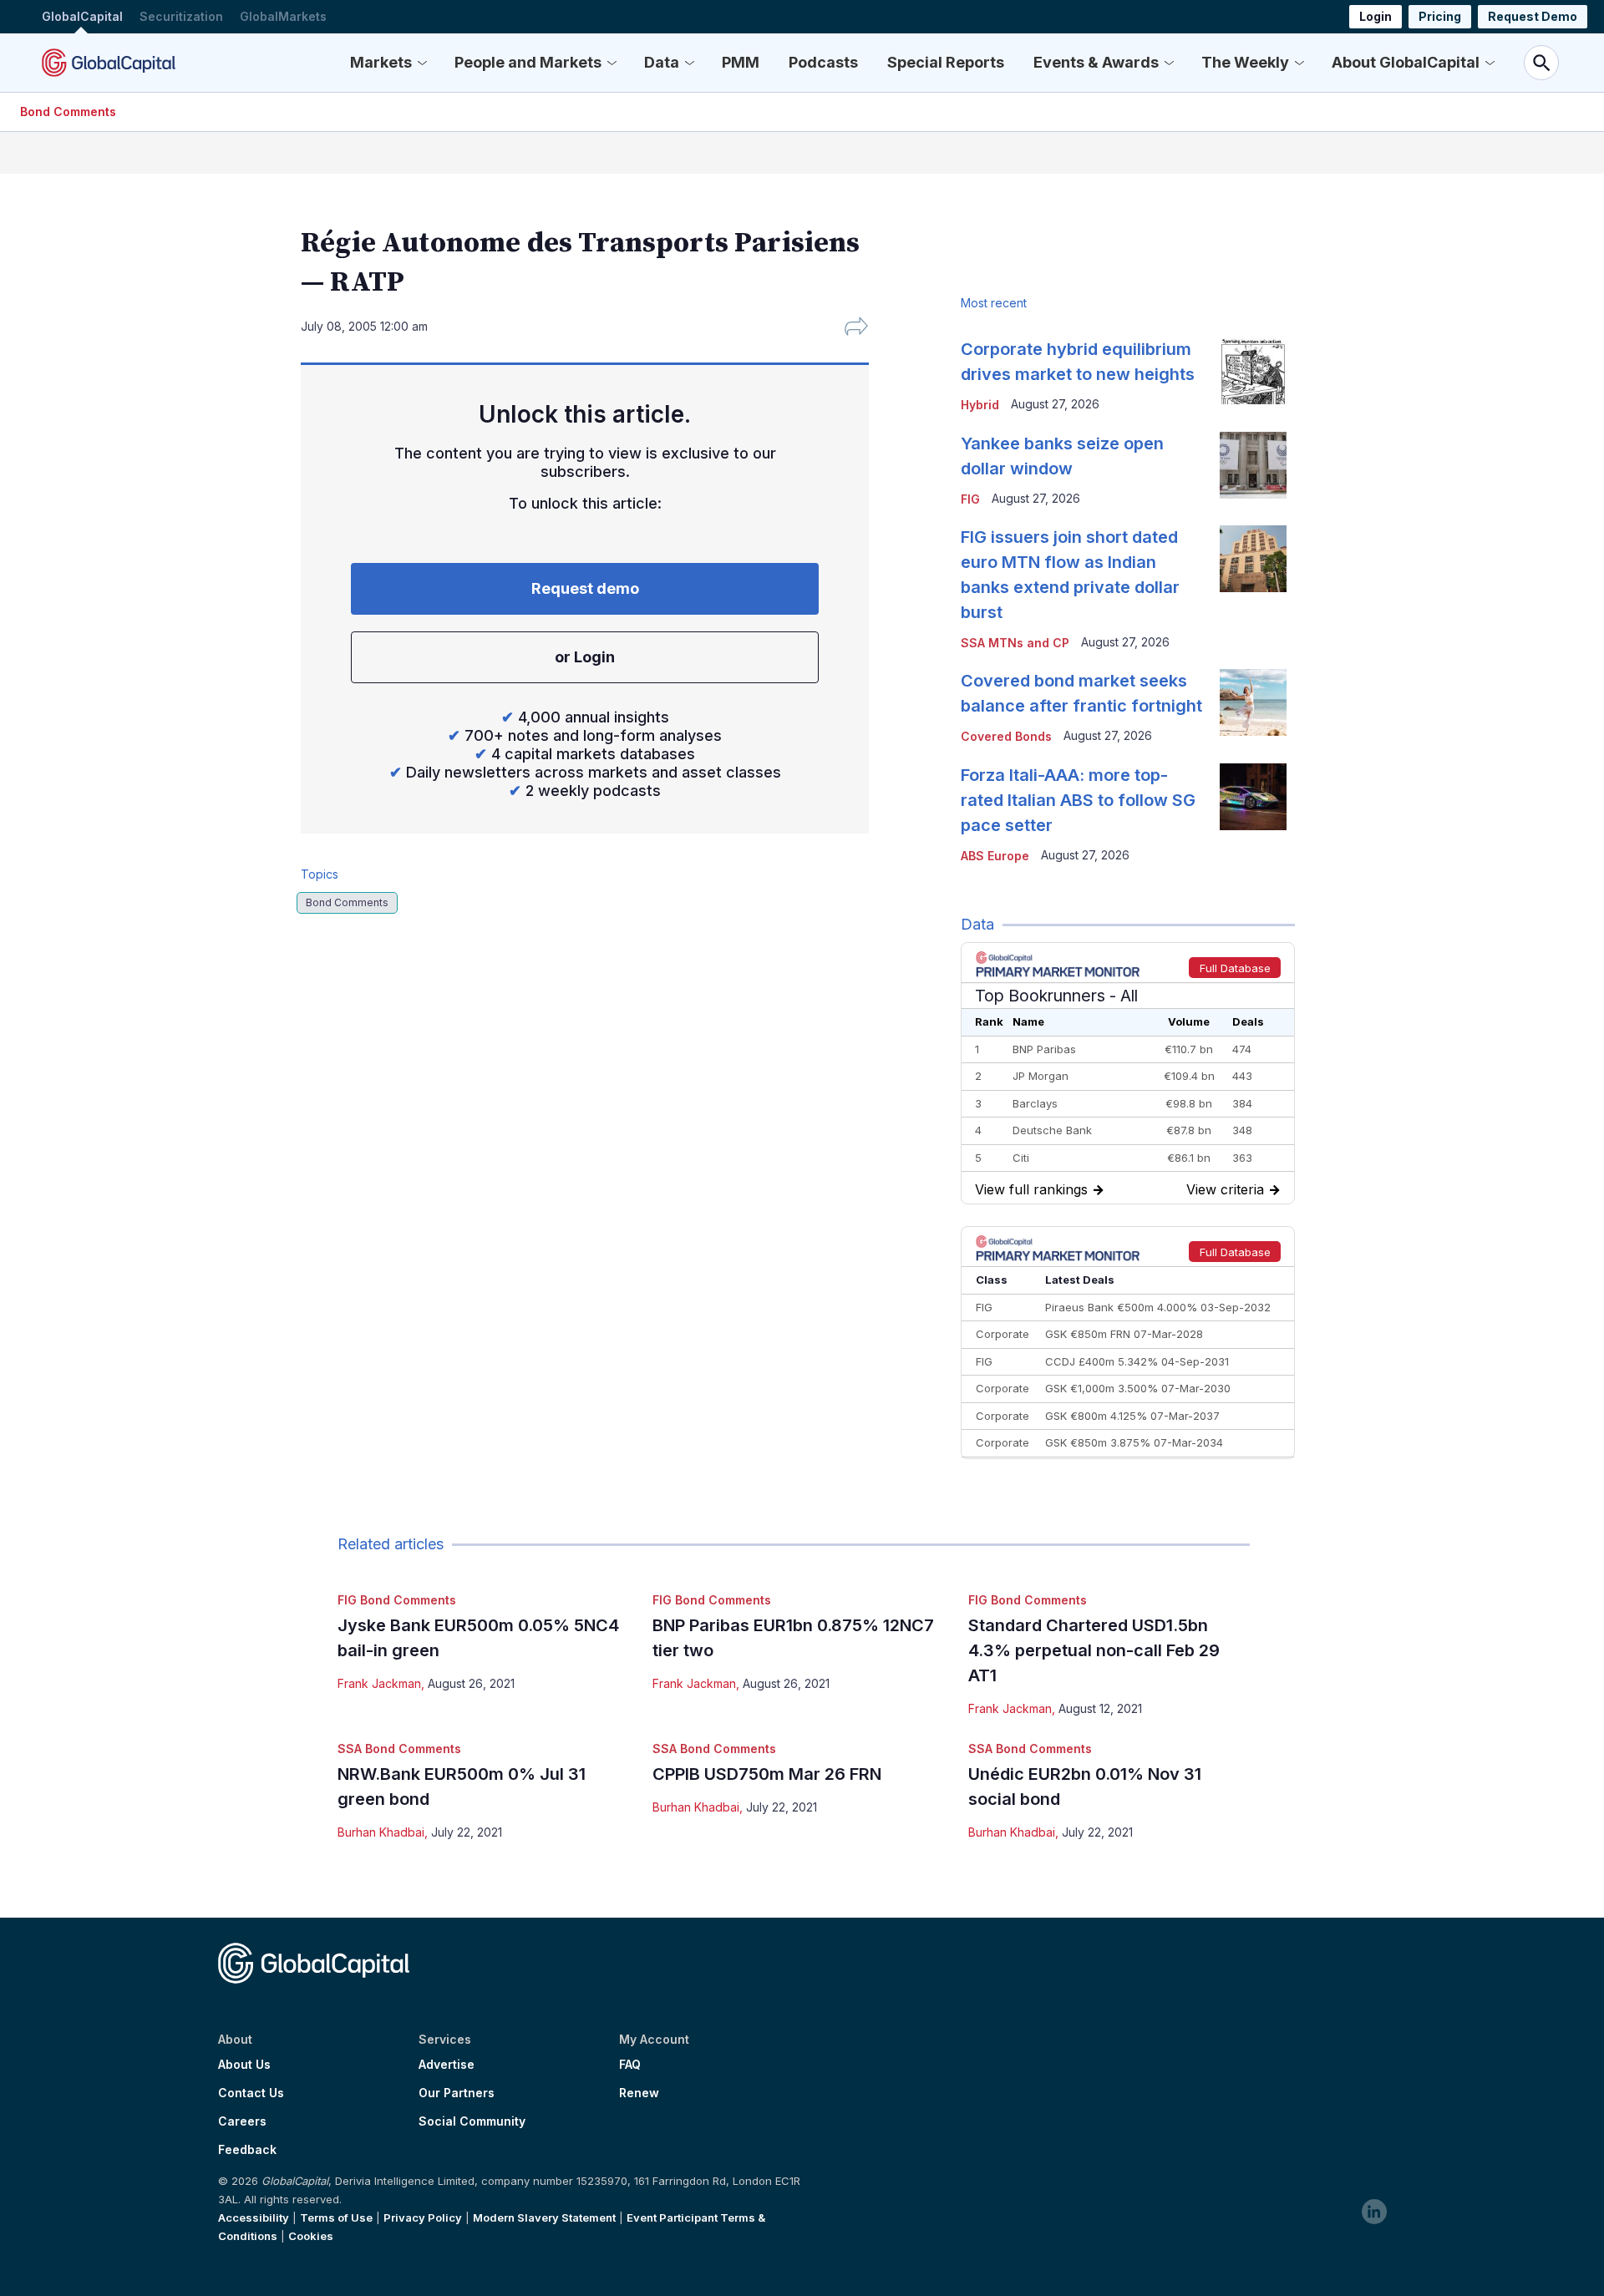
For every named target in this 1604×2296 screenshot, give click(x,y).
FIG (970, 499)
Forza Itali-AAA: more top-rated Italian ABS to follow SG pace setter (1078, 800)
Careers (242, 2121)
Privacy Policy (423, 2217)
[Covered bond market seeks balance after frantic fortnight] (1253, 702)
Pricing (1440, 16)
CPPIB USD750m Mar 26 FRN (767, 1774)
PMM (741, 62)
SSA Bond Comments (399, 1749)
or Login (585, 657)
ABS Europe (995, 856)
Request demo (585, 588)
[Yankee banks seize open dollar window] (1253, 465)
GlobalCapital (82, 16)
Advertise (447, 2065)
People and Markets (528, 62)
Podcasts (823, 62)
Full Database (1235, 968)
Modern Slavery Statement (544, 2217)
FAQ (630, 2065)
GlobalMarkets (283, 16)
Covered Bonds (1006, 736)
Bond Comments (68, 112)
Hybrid (980, 405)
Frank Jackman (379, 1683)
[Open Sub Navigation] (422, 63)
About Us (244, 2065)
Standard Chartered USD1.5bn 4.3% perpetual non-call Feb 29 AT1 (1094, 1650)
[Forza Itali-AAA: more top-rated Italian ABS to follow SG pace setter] (1253, 797)
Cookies (311, 2236)
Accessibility (254, 2217)
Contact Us (251, 2093)
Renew (639, 2093)
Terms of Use (336, 2217)
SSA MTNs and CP (1015, 643)
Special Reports (946, 62)
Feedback (247, 2150)
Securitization (181, 16)
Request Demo (1533, 16)
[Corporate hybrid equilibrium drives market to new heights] (1253, 371)
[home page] (109, 63)
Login (1376, 16)
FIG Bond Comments (397, 1600)
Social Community (472, 2121)
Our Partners (457, 2093)
